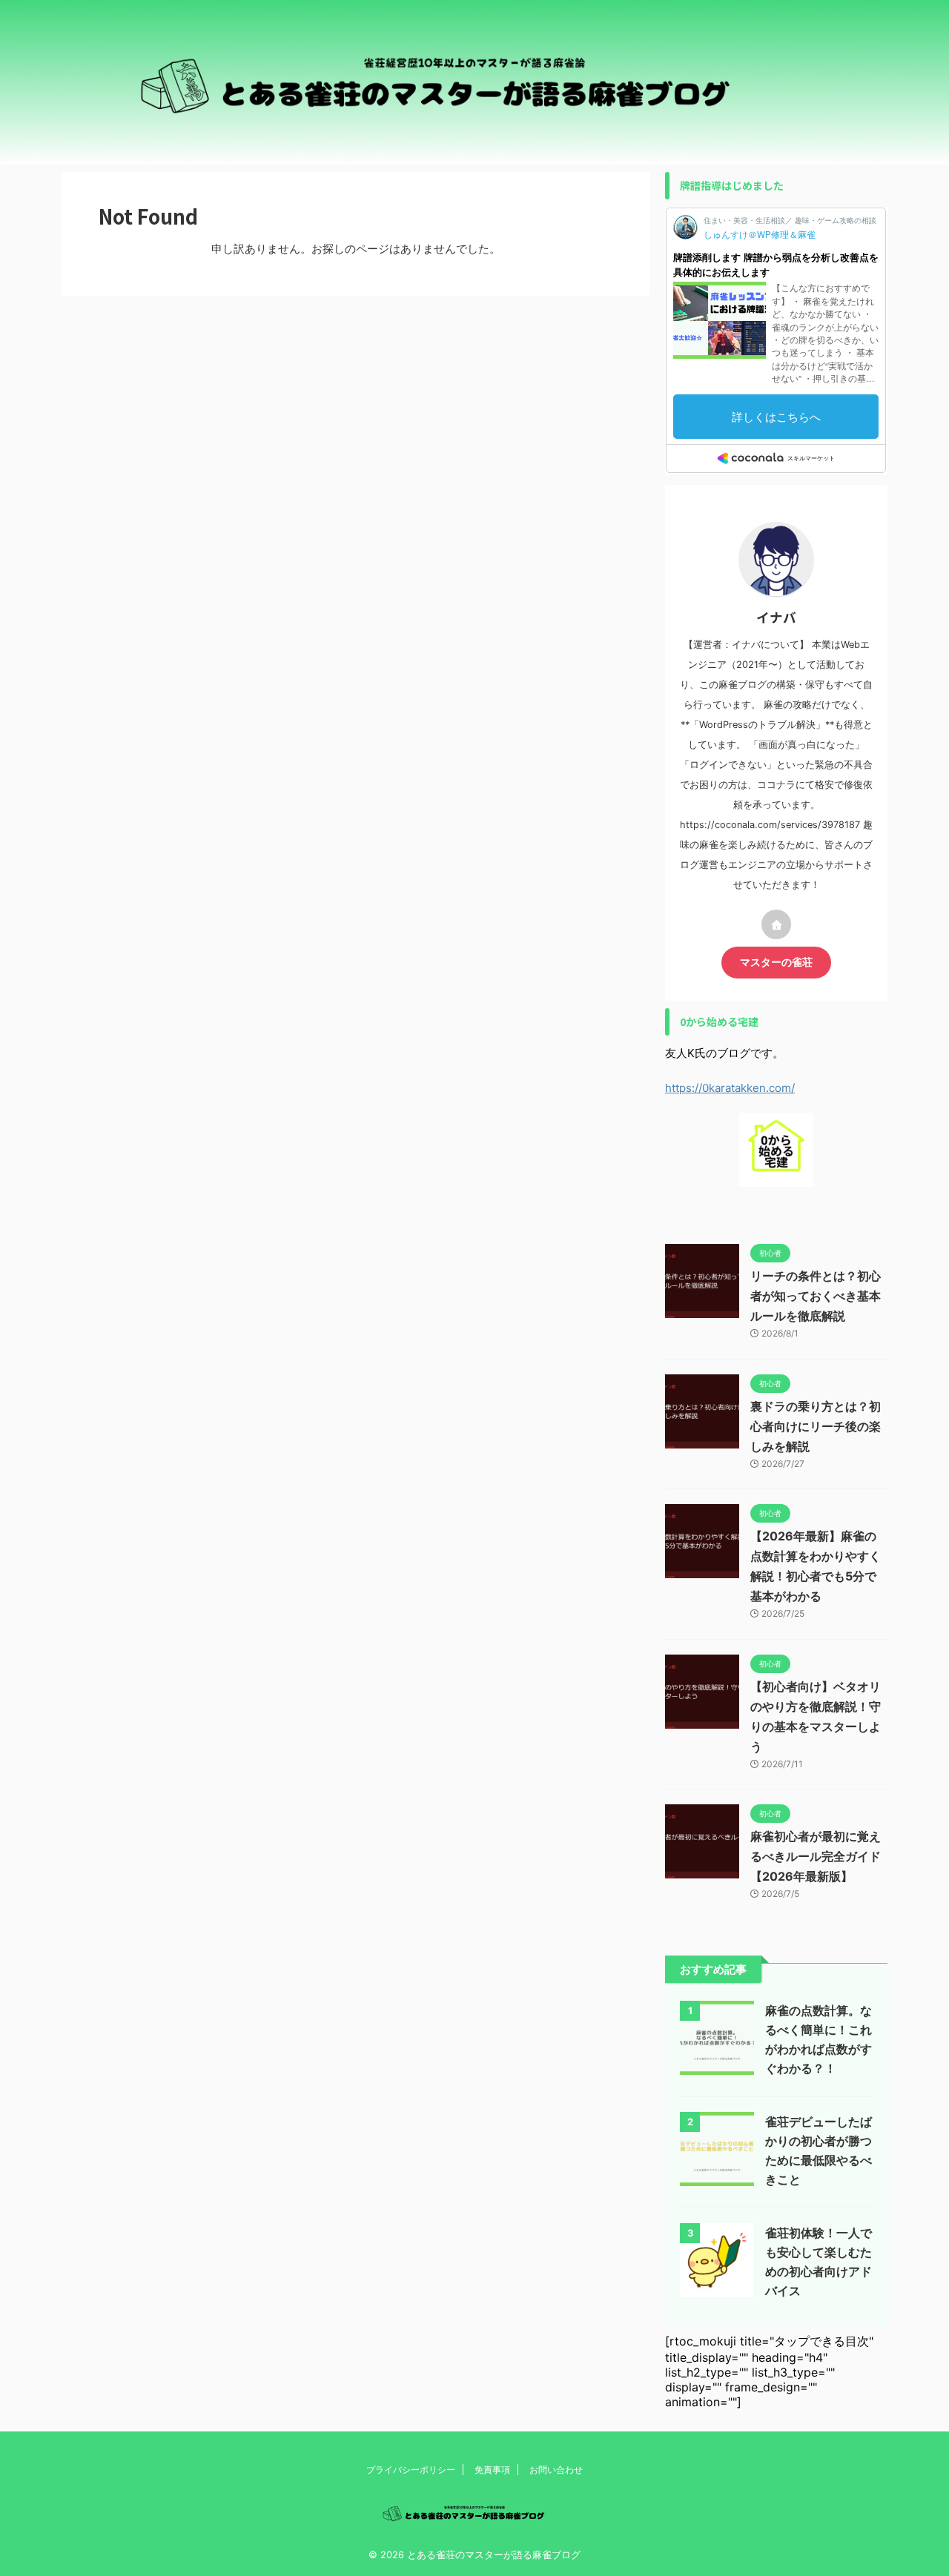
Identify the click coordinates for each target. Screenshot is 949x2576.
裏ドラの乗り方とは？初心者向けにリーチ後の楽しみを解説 (816, 1426)
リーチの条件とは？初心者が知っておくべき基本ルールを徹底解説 (816, 1296)
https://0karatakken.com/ (730, 1088)
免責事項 (492, 2470)
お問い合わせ (556, 2470)
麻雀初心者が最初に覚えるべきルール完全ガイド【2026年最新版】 (816, 1856)
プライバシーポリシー (411, 2470)
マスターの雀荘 (776, 962)
